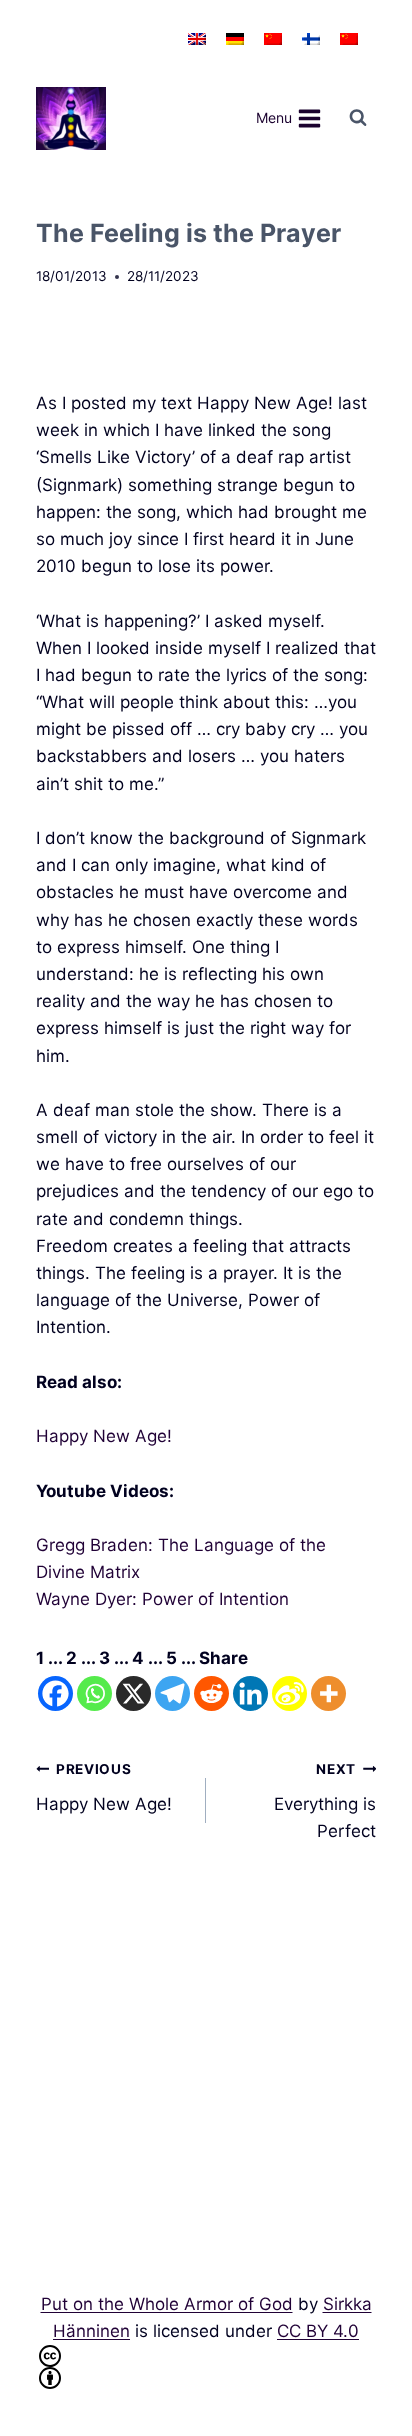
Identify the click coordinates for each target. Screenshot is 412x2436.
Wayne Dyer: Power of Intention (162, 1599)
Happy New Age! (104, 1436)
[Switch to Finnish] (311, 39)
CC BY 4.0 (318, 2331)
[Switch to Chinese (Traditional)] (349, 39)
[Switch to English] (197, 39)
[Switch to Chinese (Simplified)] (273, 39)
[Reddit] (211, 1693)
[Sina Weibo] (289, 1693)
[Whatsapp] (94, 1693)
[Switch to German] (235, 39)
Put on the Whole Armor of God (167, 2304)
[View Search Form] (358, 118)
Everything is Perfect (325, 1801)
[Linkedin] (250, 1693)
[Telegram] (172, 1693)
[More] (328, 1693)
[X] (133, 1693)
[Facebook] (55, 1693)
